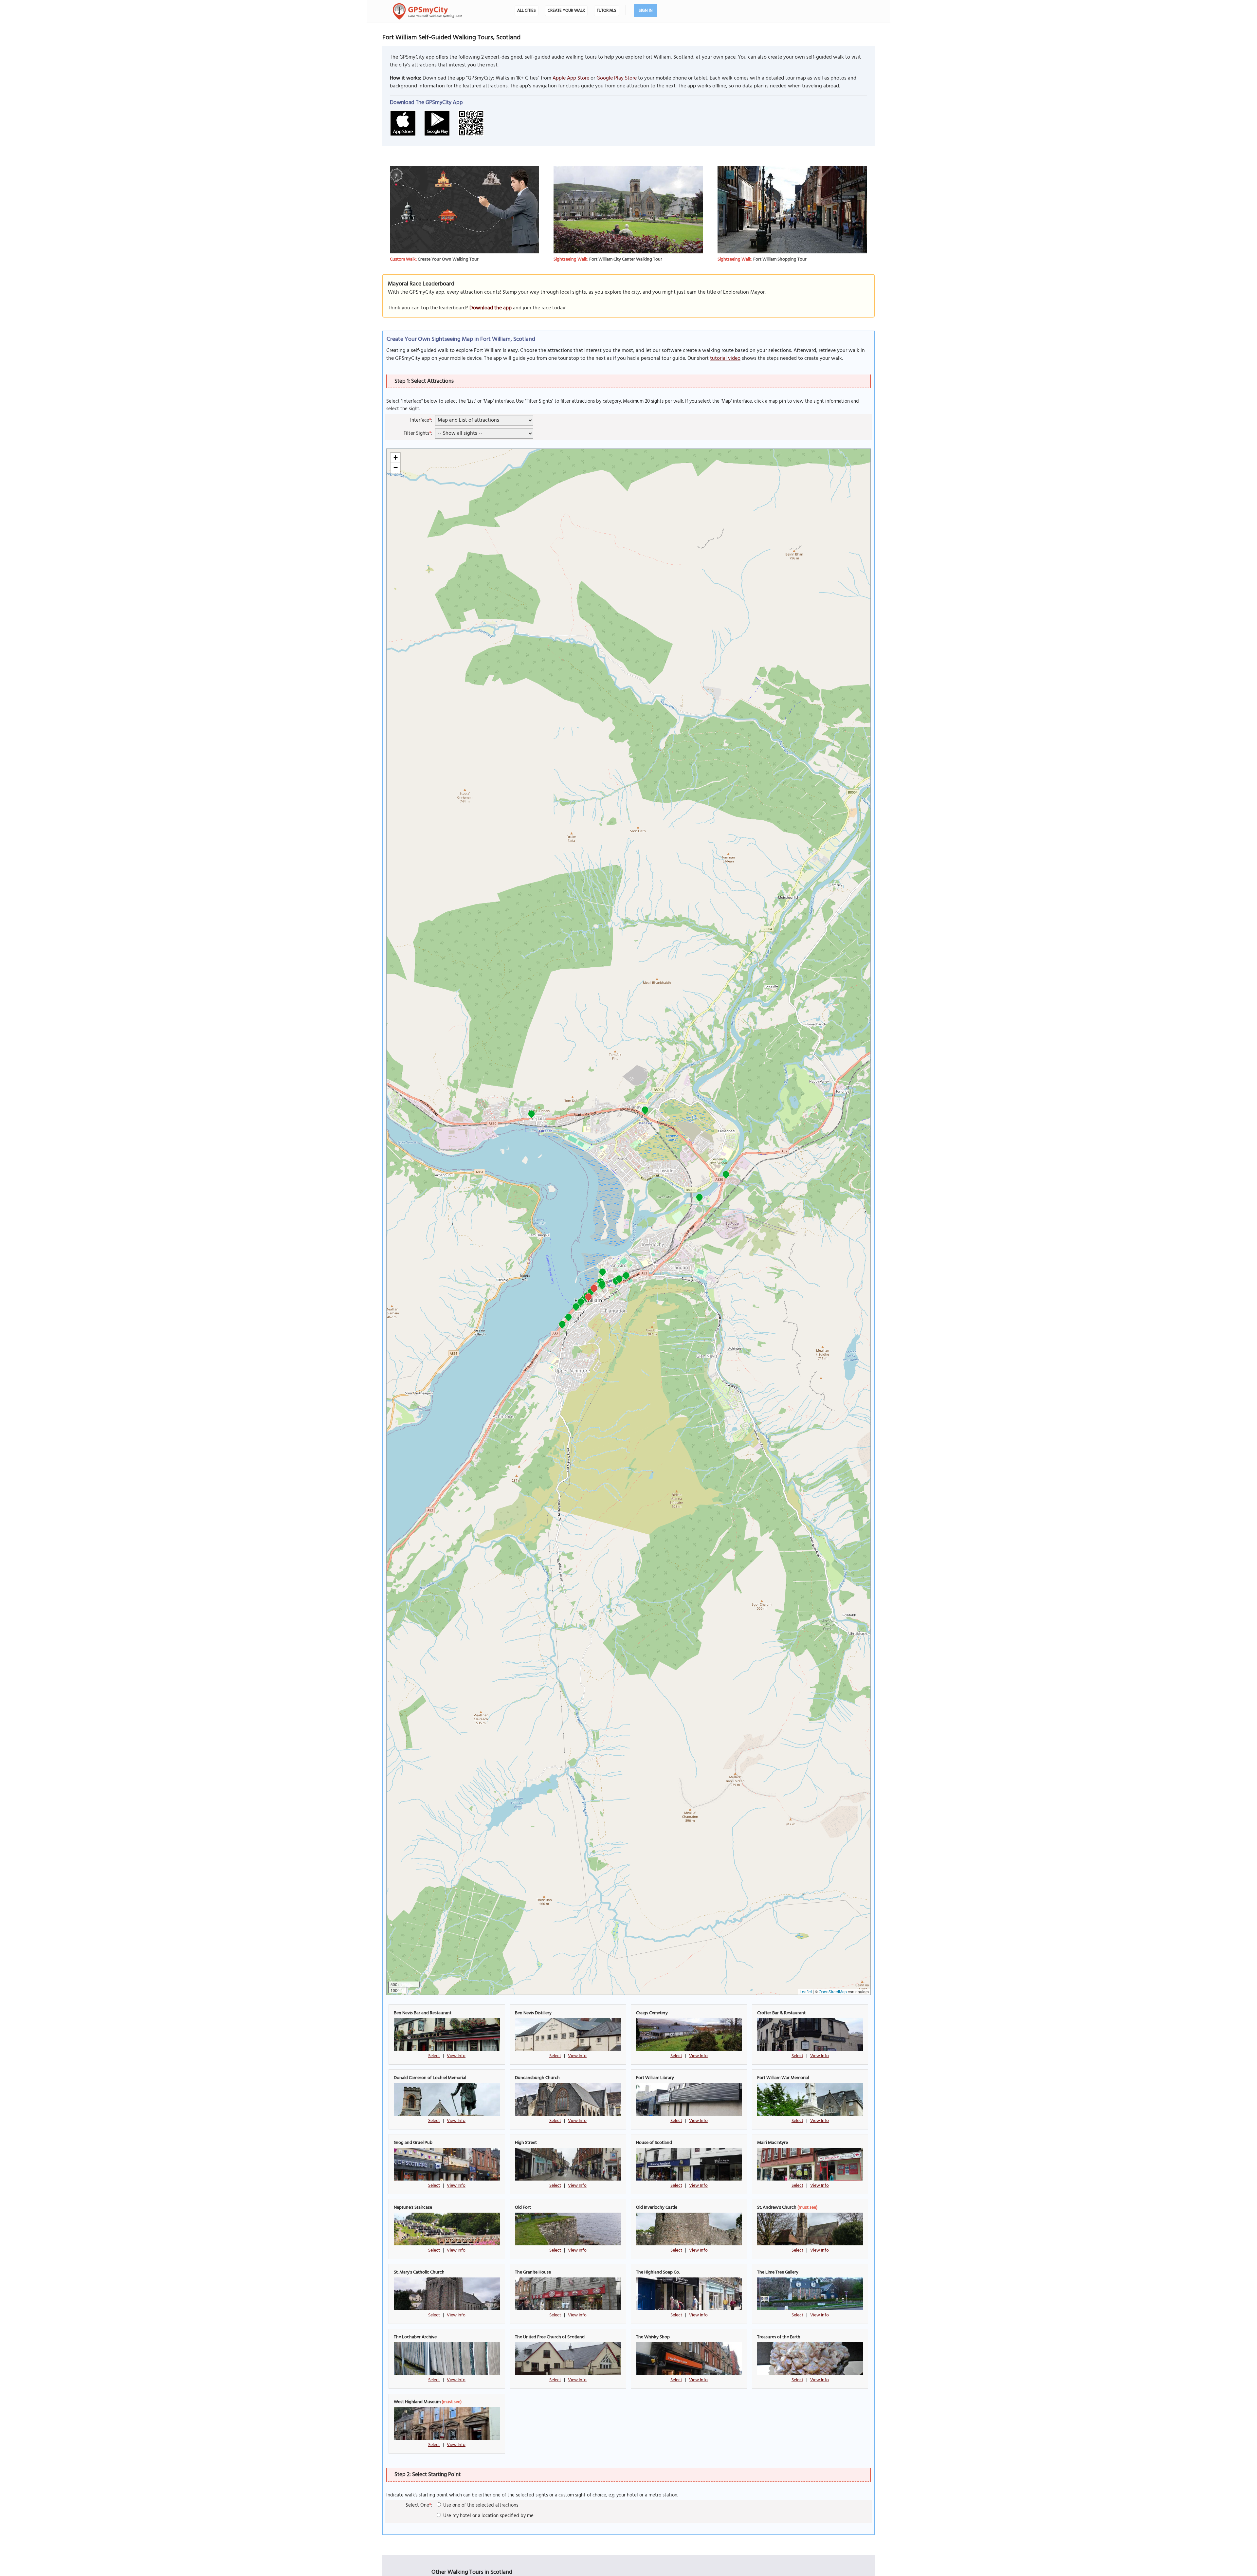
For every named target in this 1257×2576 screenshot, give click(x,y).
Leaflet (806, 1991)
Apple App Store (571, 78)
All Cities (527, 11)
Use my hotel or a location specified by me (488, 2516)
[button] (726, 1175)
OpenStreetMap (833, 1991)
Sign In (646, 11)
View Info (456, 2056)
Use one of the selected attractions (480, 2505)
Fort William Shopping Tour (780, 259)
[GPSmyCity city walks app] (428, 11)
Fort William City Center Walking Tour (626, 259)
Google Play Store (617, 78)
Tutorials (607, 11)
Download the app (491, 308)
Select (434, 2056)
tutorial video (725, 358)
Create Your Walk (566, 11)
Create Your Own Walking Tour (448, 259)
